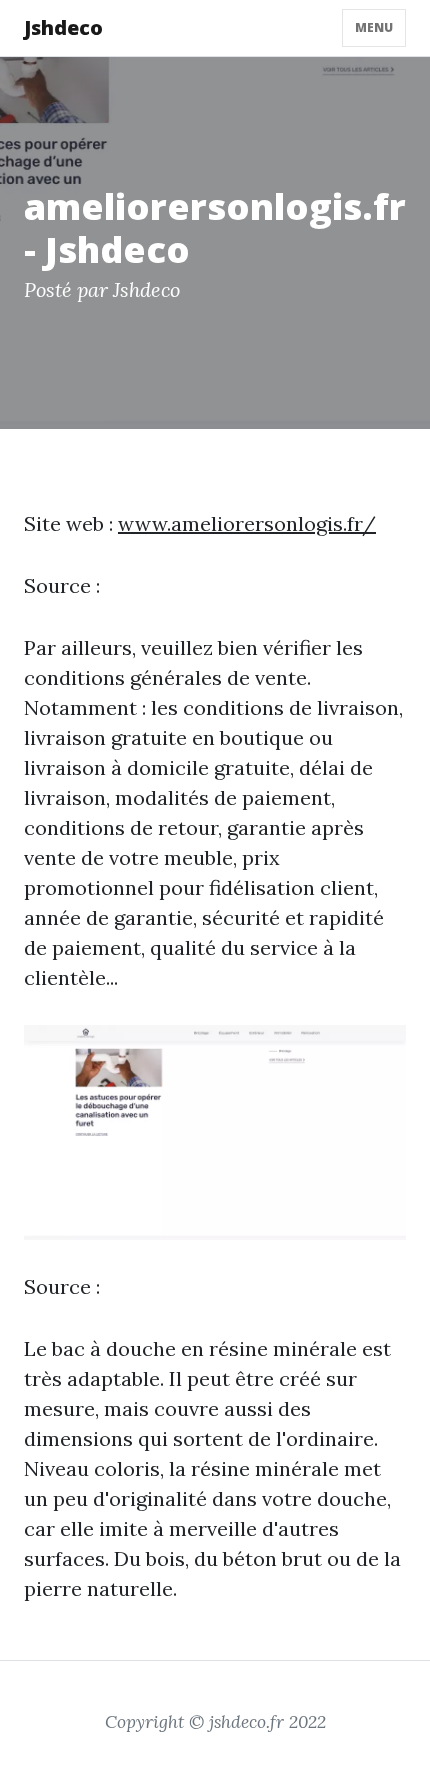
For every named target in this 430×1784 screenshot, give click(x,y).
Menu (374, 27)
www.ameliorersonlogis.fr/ (247, 523)
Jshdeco (63, 27)
